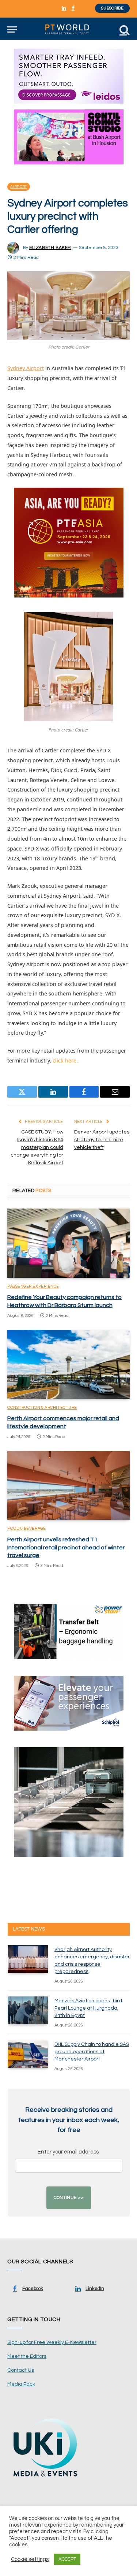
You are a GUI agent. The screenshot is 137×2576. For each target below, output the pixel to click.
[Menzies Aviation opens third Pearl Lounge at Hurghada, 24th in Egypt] (28, 2010)
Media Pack (21, 2384)
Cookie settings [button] (30, 2559)
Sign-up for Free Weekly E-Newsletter (52, 2342)
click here (64, 1060)
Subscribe (112, 8)
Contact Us (21, 2370)
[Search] (124, 29)
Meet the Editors (27, 2356)
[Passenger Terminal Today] (68, 29)
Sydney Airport (26, 368)
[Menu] (12, 29)
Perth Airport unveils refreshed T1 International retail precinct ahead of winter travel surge (66, 1548)
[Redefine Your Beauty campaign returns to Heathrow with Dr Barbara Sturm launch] (68, 1243)
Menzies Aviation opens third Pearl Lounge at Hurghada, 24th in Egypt (88, 2008)
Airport (19, 187)
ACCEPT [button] (67, 2559)
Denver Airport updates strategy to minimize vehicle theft (102, 1140)
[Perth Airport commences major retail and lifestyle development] (68, 1364)
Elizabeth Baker (50, 248)
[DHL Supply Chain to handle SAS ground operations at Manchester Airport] (28, 2054)
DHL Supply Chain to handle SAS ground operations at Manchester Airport (92, 2052)
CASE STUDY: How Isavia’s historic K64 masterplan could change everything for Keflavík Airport (37, 1147)
